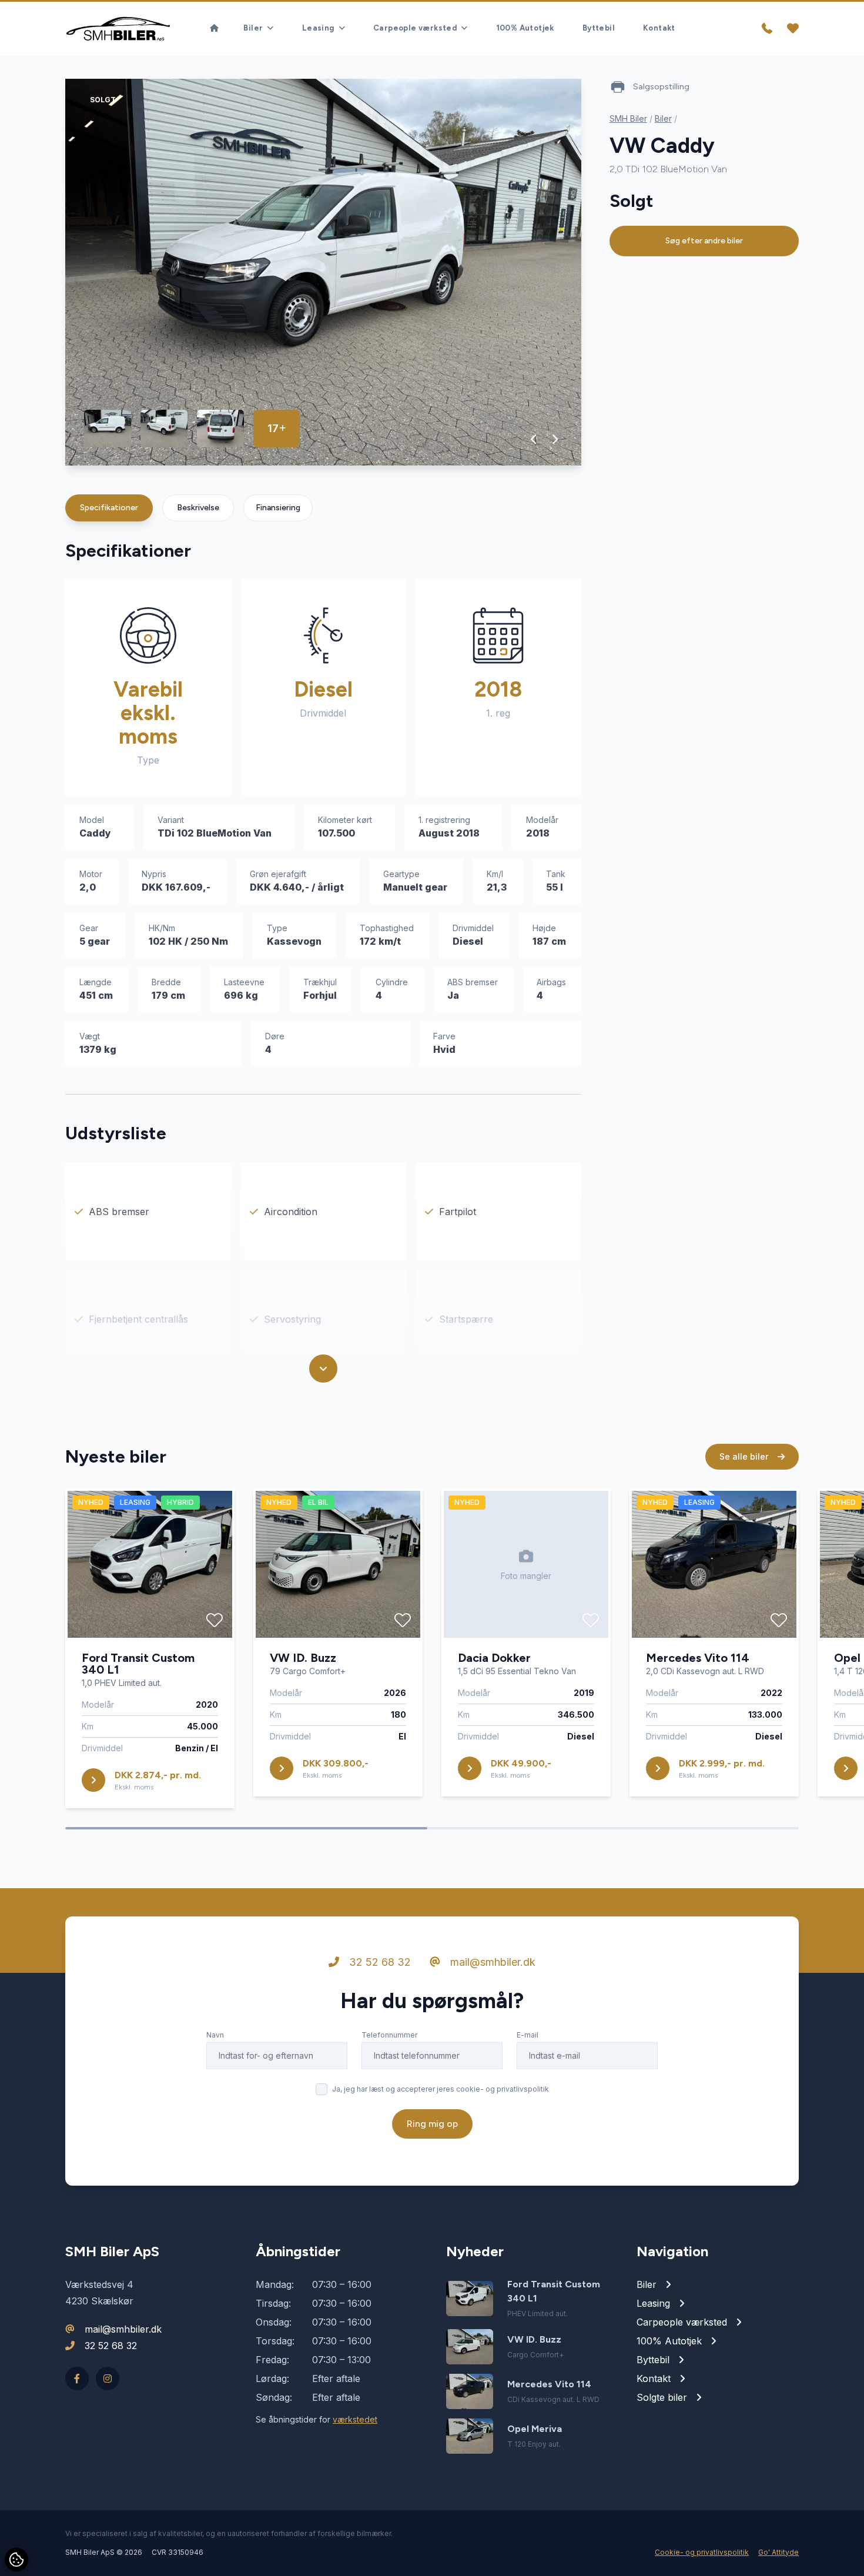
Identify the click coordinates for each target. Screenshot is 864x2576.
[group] (323, 272)
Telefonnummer (389, 2035)
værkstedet (355, 2419)
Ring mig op (432, 2124)
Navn (215, 2035)
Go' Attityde (778, 2552)
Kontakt (659, 28)
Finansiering (278, 508)
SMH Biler (628, 118)
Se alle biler (745, 1456)
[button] (534, 439)
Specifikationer (109, 508)
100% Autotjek (525, 28)
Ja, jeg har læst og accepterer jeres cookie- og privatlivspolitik (441, 2089)
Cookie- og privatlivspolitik (702, 2552)
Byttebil (599, 28)
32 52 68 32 (379, 1962)
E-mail (528, 2035)
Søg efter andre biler (704, 241)
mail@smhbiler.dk (491, 1962)
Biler (663, 118)
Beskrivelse (198, 508)
